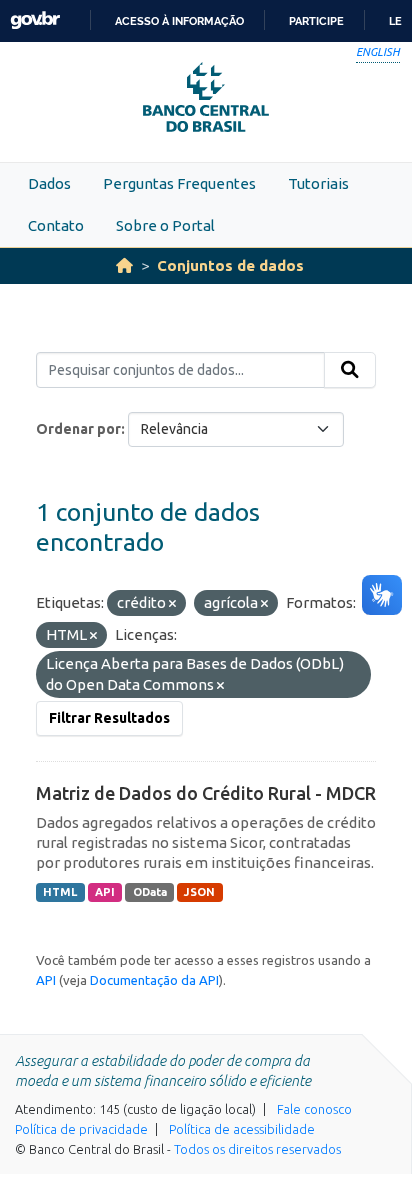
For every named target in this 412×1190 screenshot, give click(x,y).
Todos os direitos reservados (257, 1149)
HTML (60, 892)
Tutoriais (318, 183)
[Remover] (172, 604)
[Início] (124, 265)
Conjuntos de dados (230, 265)
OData (150, 892)
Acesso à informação (179, 21)
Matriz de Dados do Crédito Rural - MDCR (206, 793)
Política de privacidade (81, 1129)
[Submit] (350, 370)
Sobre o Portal (165, 225)
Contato (56, 225)
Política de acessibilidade (242, 1129)
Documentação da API (154, 980)
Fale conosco (314, 1109)
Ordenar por (78, 429)
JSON (199, 892)
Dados (49, 183)
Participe (316, 21)
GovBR (35, 20)
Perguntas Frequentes (179, 183)
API (105, 892)
